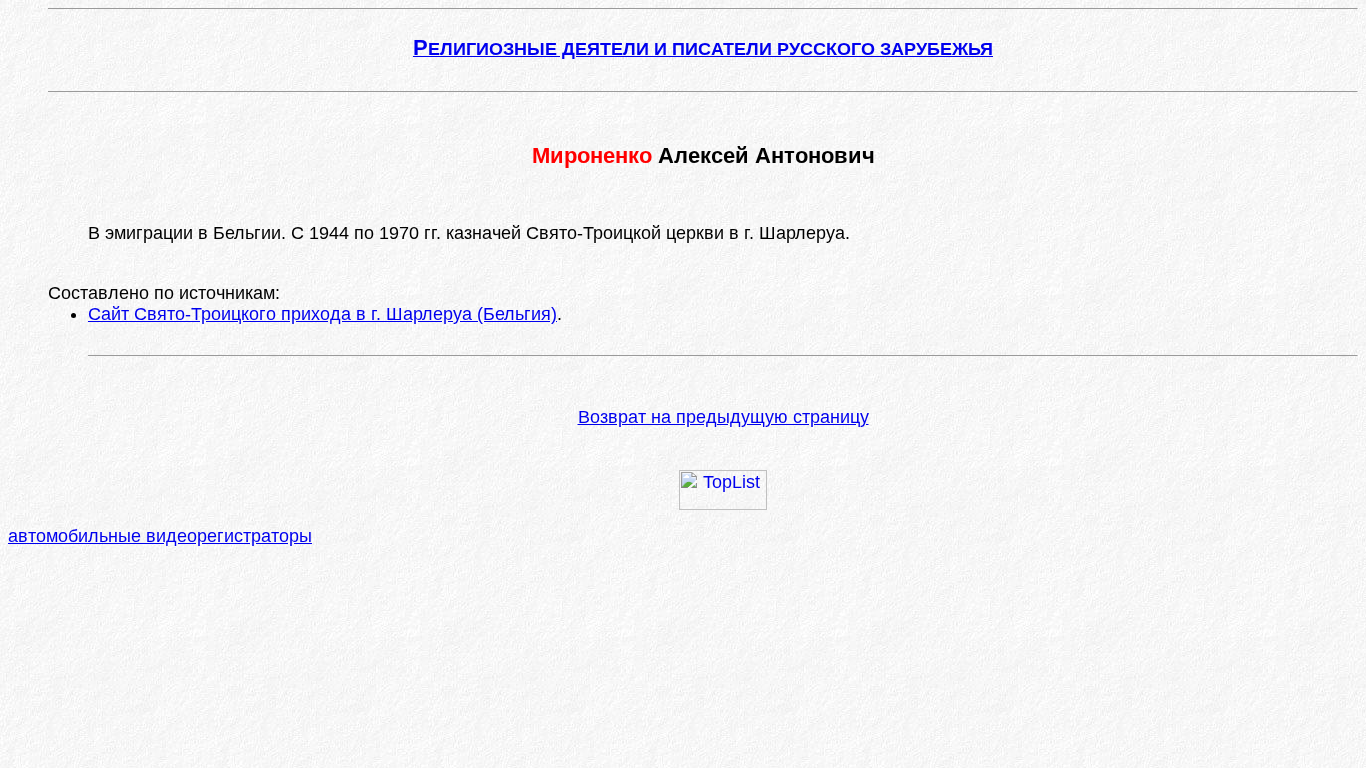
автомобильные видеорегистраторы (160, 536)
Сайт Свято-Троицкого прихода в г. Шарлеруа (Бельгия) (322, 314)
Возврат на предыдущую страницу (723, 417)
